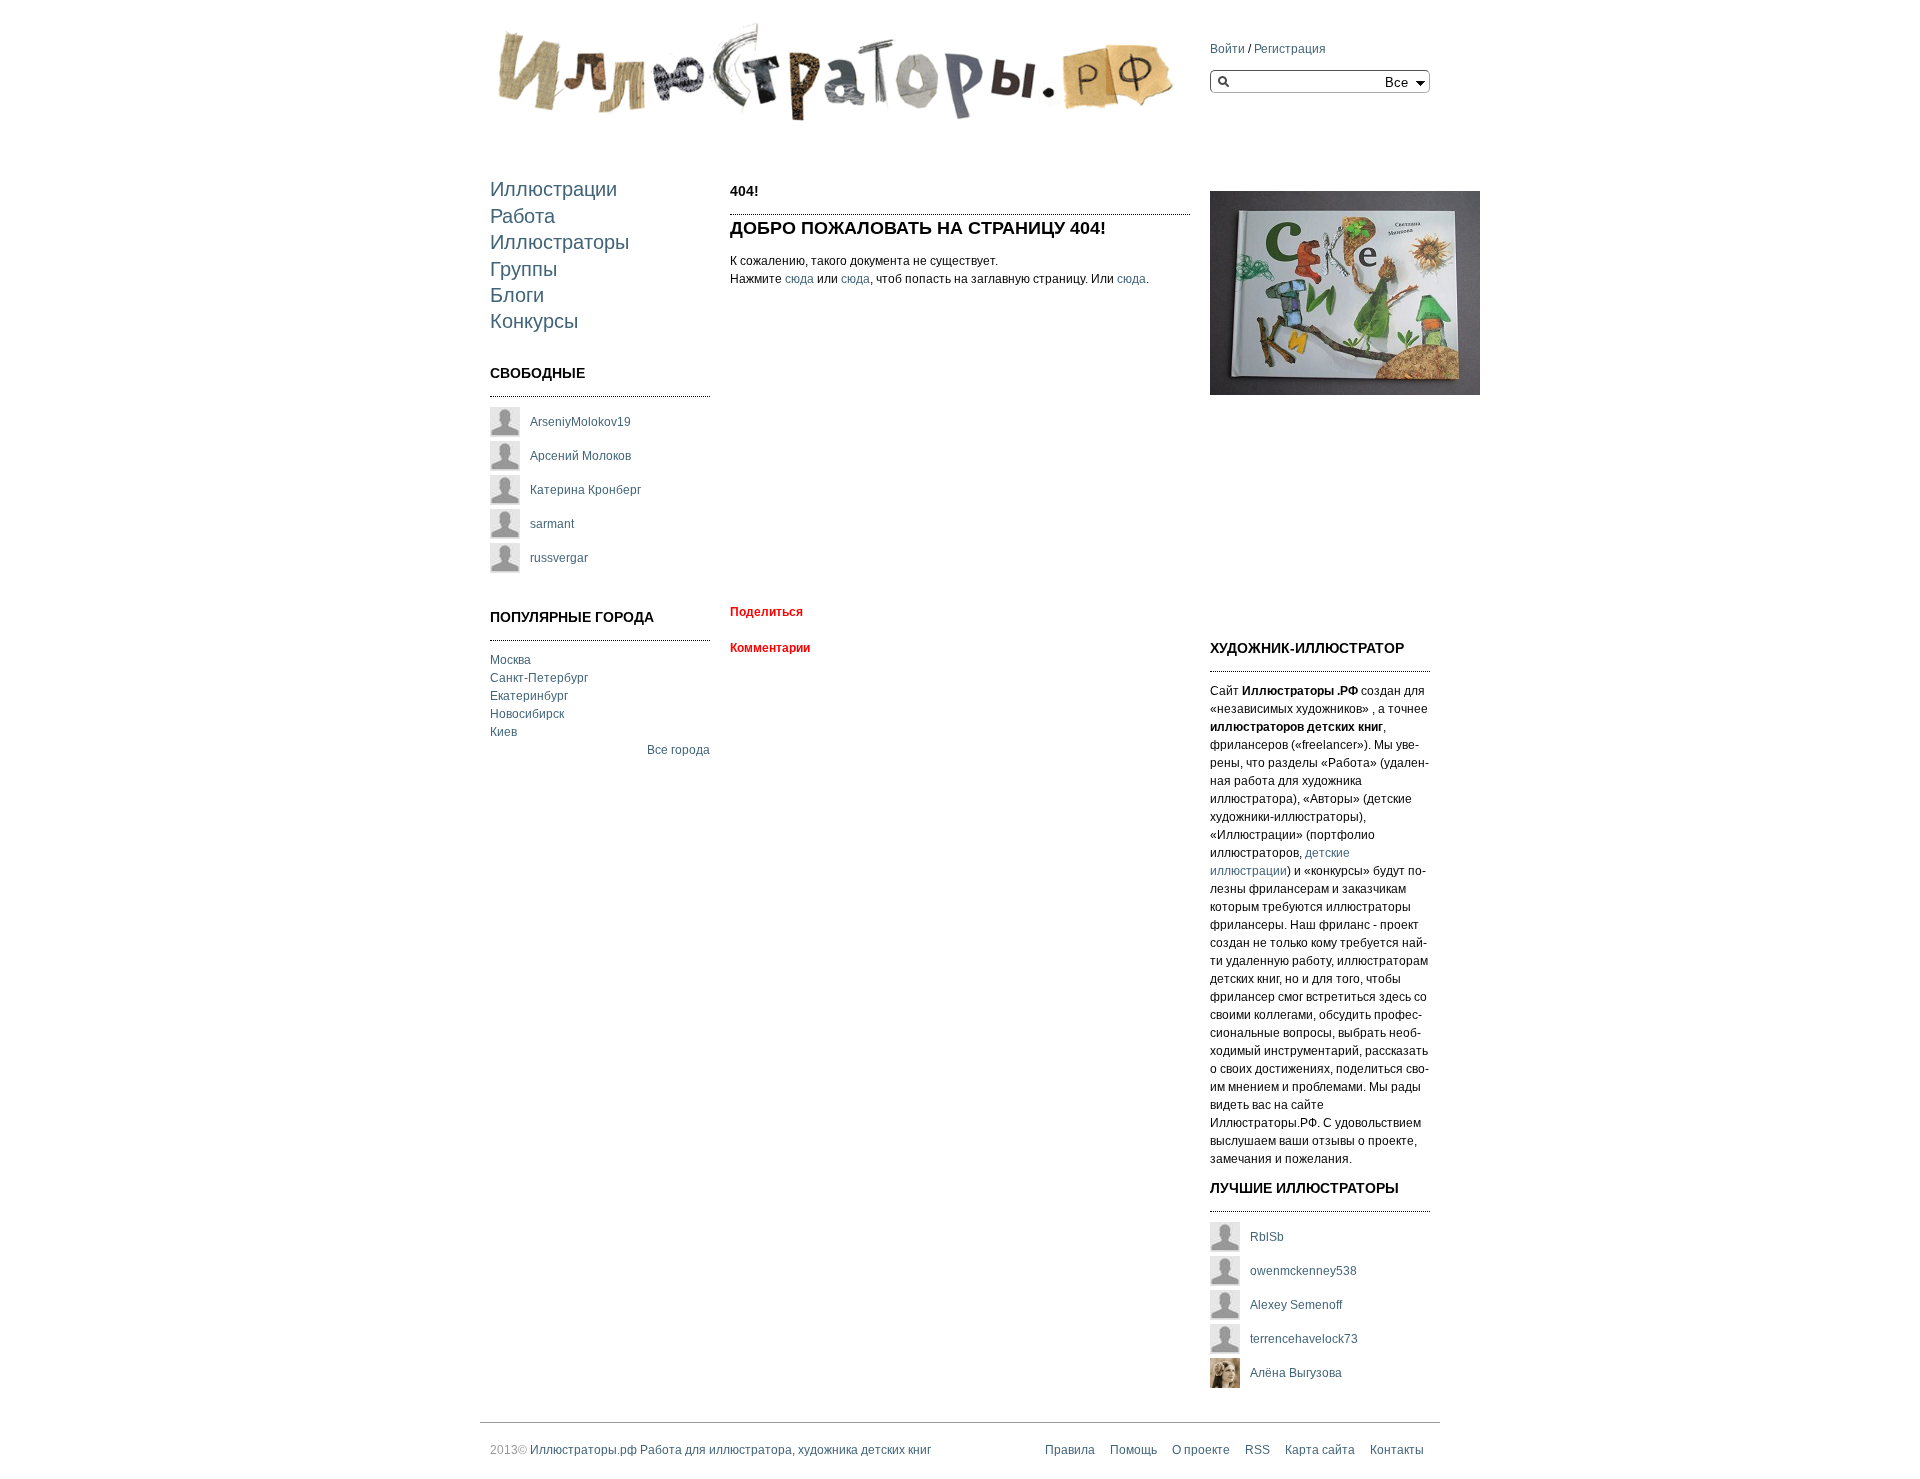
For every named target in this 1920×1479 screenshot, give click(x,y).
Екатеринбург (529, 696)
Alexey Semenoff (1296, 1305)
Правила (1070, 1450)
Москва (510, 660)
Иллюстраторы (559, 242)
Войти (1227, 49)
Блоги (517, 295)
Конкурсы (534, 321)
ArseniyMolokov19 (580, 422)
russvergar (559, 558)
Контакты (1397, 1450)
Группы (523, 269)
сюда (799, 279)
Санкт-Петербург (539, 678)
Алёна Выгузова (1296, 1373)
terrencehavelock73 (1304, 1339)
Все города (678, 750)
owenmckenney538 (1303, 1271)
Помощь (1133, 1450)
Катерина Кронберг (585, 490)
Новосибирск (527, 714)
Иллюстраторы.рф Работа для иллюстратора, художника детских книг (730, 1450)
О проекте (1201, 1450)
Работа (522, 216)
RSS (1257, 1450)
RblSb (1267, 1237)
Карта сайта (1320, 1450)
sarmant (552, 524)
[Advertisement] (898, 448)
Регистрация (1290, 49)
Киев (503, 732)
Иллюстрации (553, 189)
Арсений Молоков (580, 456)
